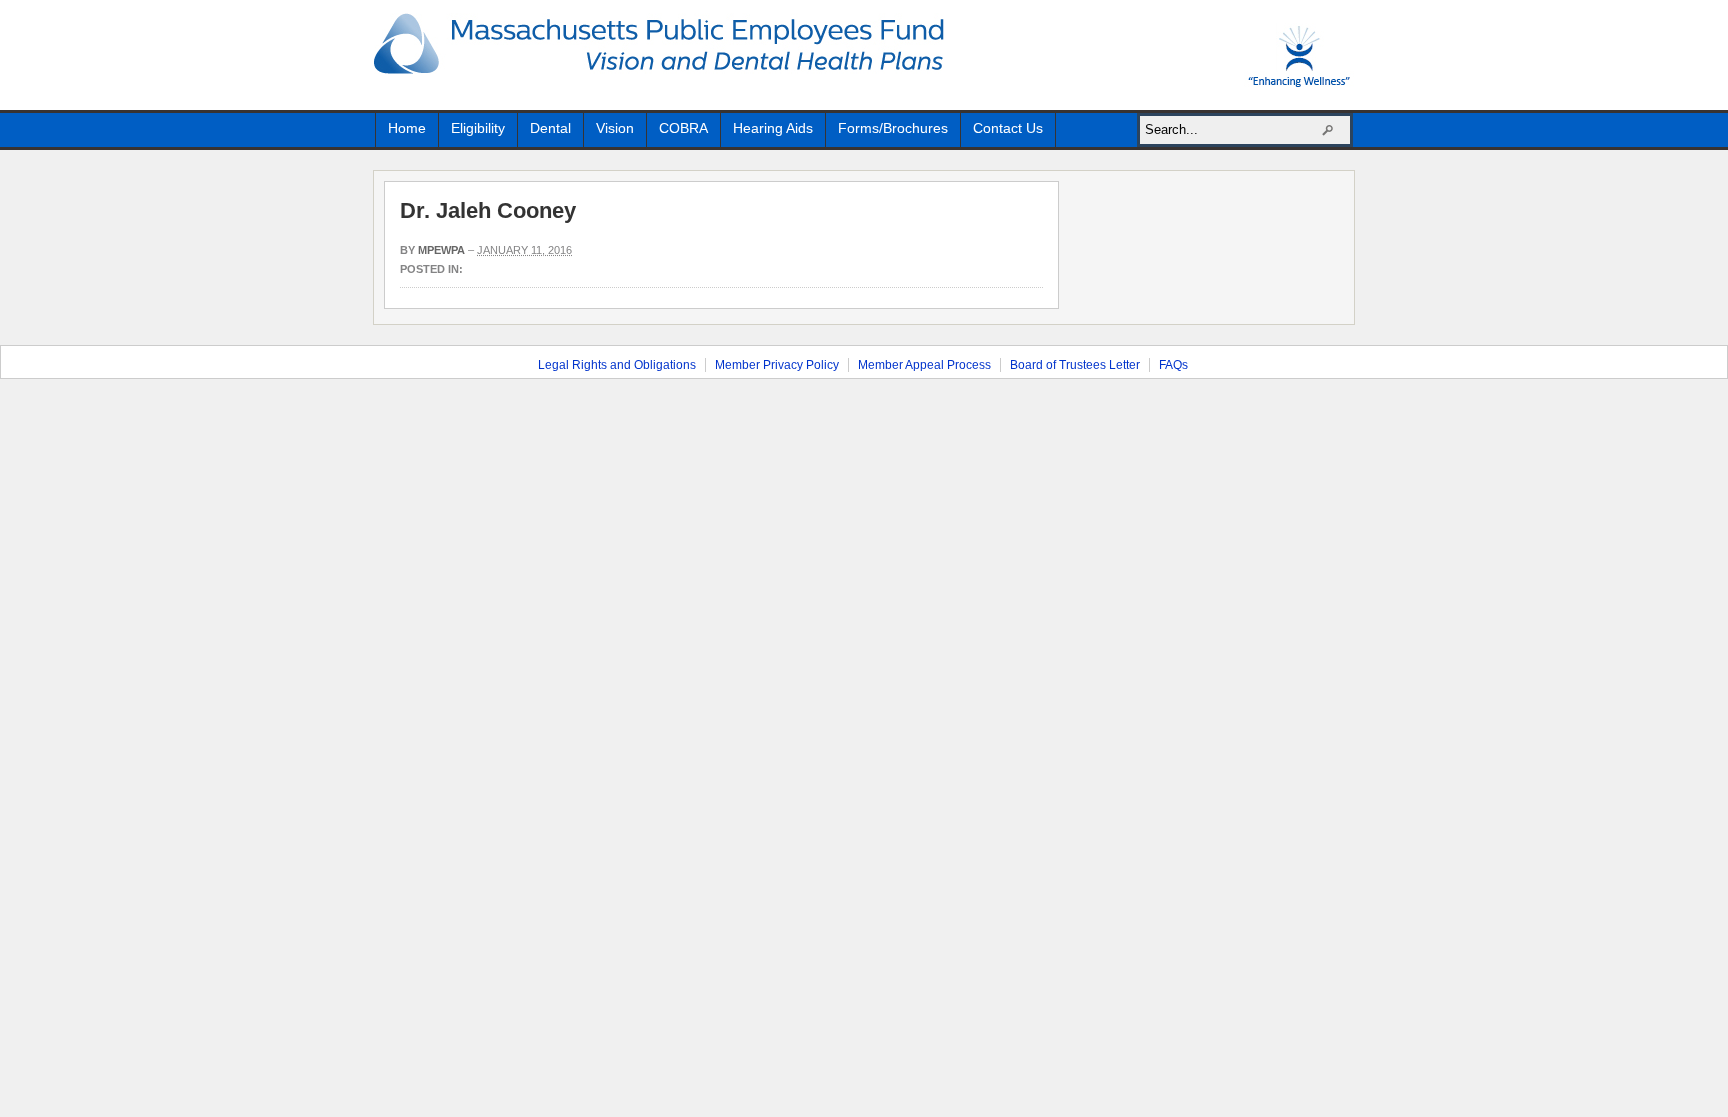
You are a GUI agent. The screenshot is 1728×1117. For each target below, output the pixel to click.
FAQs (1173, 365)
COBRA (683, 128)
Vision (615, 128)
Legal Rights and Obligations (617, 365)
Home (407, 128)
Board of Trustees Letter (1075, 365)
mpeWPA (441, 250)
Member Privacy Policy (777, 365)
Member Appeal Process (924, 365)
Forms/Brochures (893, 128)
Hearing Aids (773, 128)
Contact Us (1008, 128)
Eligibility (478, 128)
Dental (550, 128)
